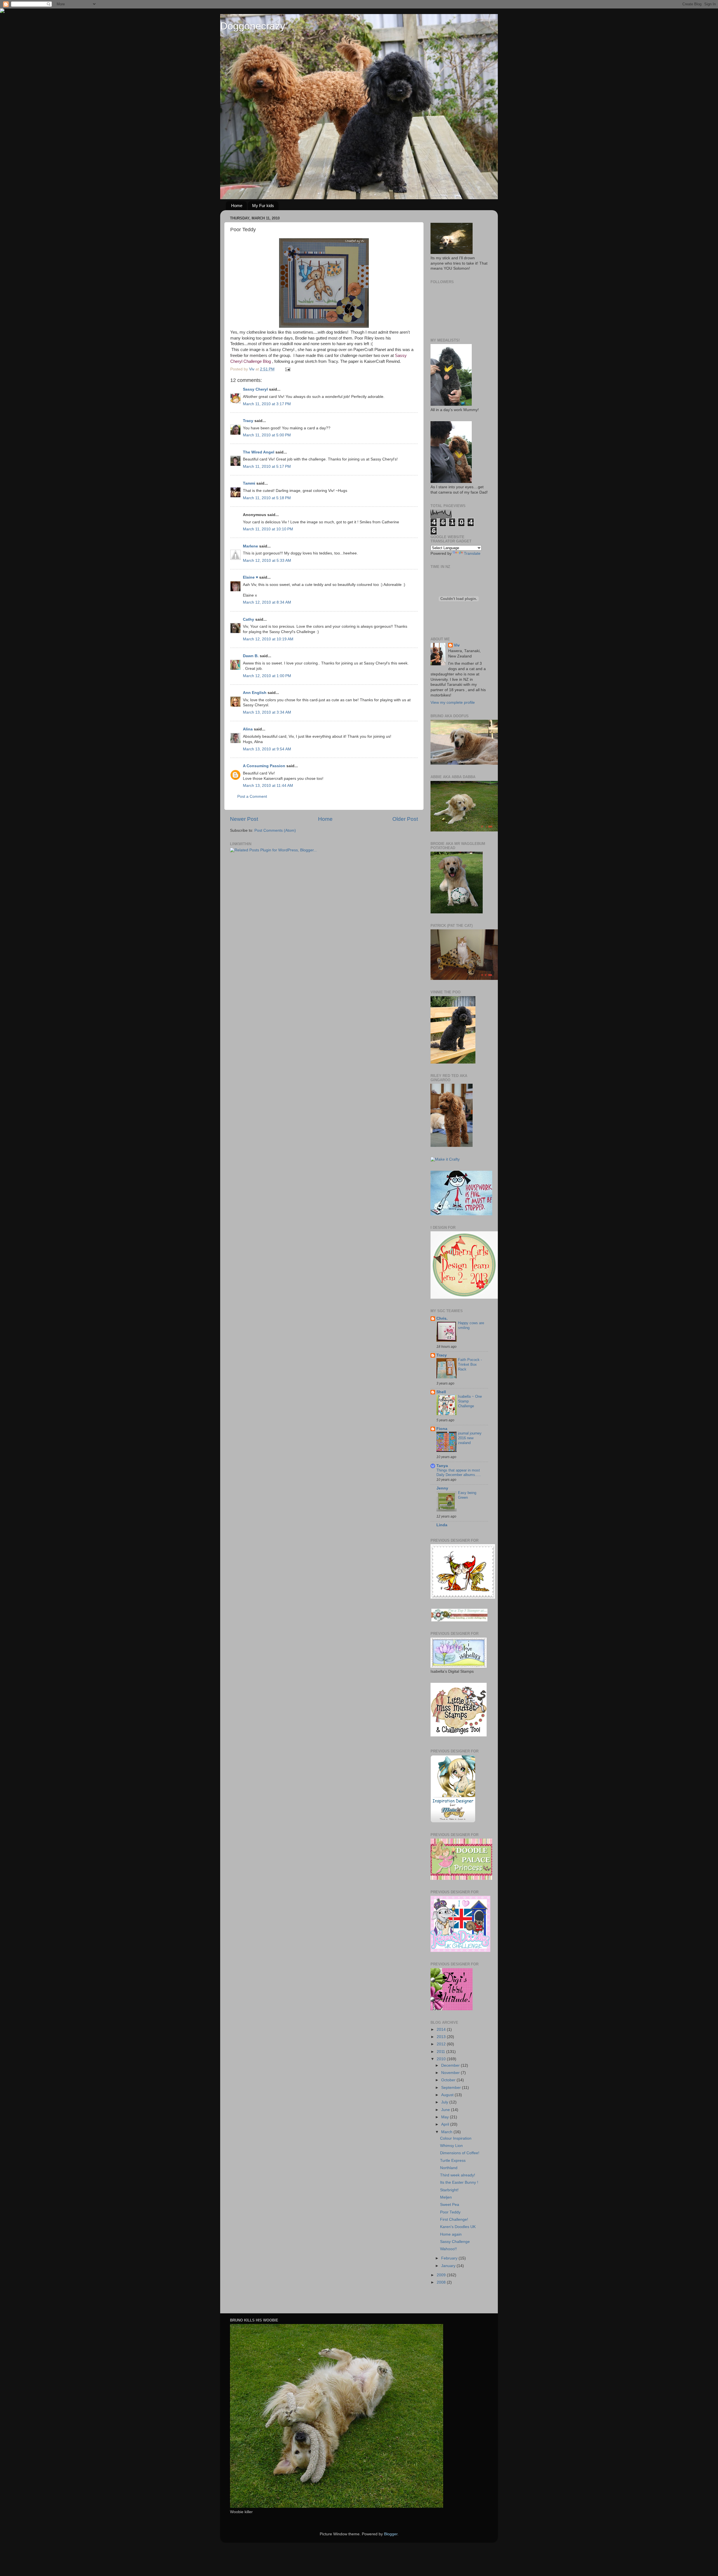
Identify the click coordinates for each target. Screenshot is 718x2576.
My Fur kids (263, 206)
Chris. (442, 1318)
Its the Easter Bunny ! (459, 2182)
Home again (451, 2234)
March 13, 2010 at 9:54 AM (267, 749)
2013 (442, 2037)
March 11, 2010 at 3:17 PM (267, 404)
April (446, 2124)
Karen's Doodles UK (458, 2227)
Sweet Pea (450, 2205)
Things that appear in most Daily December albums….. (459, 1473)
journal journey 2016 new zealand (470, 1438)
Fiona (442, 1429)
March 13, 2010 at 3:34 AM (267, 712)
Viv (457, 645)
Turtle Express (453, 2161)
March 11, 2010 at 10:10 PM (268, 529)
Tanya (442, 1466)
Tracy (248, 421)
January (449, 2266)
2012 (442, 2044)
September (452, 2088)
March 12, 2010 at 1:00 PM (267, 676)
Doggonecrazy (253, 26)
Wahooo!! (448, 2249)
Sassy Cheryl (255, 389)
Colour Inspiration (456, 2138)
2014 (442, 2030)
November (451, 2073)
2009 (442, 2275)
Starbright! (449, 2190)
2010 (442, 2059)
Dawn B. (251, 656)
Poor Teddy (450, 2212)
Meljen (446, 2197)
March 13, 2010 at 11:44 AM (268, 786)
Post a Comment (252, 797)
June (446, 2110)
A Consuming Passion (264, 766)
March (447, 2132)
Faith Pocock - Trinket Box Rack (470, 1364)
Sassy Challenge (455, 2242)
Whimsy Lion (451, 2146)
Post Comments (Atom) (275, 830)
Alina (248, 729)
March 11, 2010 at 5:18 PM (267, 498)
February (450, 2258)
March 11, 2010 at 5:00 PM (267, 435)
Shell (441, 1392)
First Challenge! (454, 2219)
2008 (442, 2282)
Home (237, 206)
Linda (442, 1525)
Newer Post (244, 819)
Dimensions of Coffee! (460, 2153)
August (448, 2095)
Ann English (255, 693)
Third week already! (458, 2175)
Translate (472, 554)
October (449, 2080)
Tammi (249, 483)
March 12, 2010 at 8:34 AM (267, 602)
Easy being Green (467, 1495)
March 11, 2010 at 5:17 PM (267, 467)
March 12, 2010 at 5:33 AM (267, 561)
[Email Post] (287, 369)
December (451, 2065)
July (445, 2102)
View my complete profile (453, 703)
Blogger (391, 2534)
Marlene (250, 546)
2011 (441, 2052)
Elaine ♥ (250, 577)
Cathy (248, 619)
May (446, 2117)
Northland (449, 2168)
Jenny (442, 1488)
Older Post (405, 819)
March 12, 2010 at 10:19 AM (268, 639)
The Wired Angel (259, 452)
